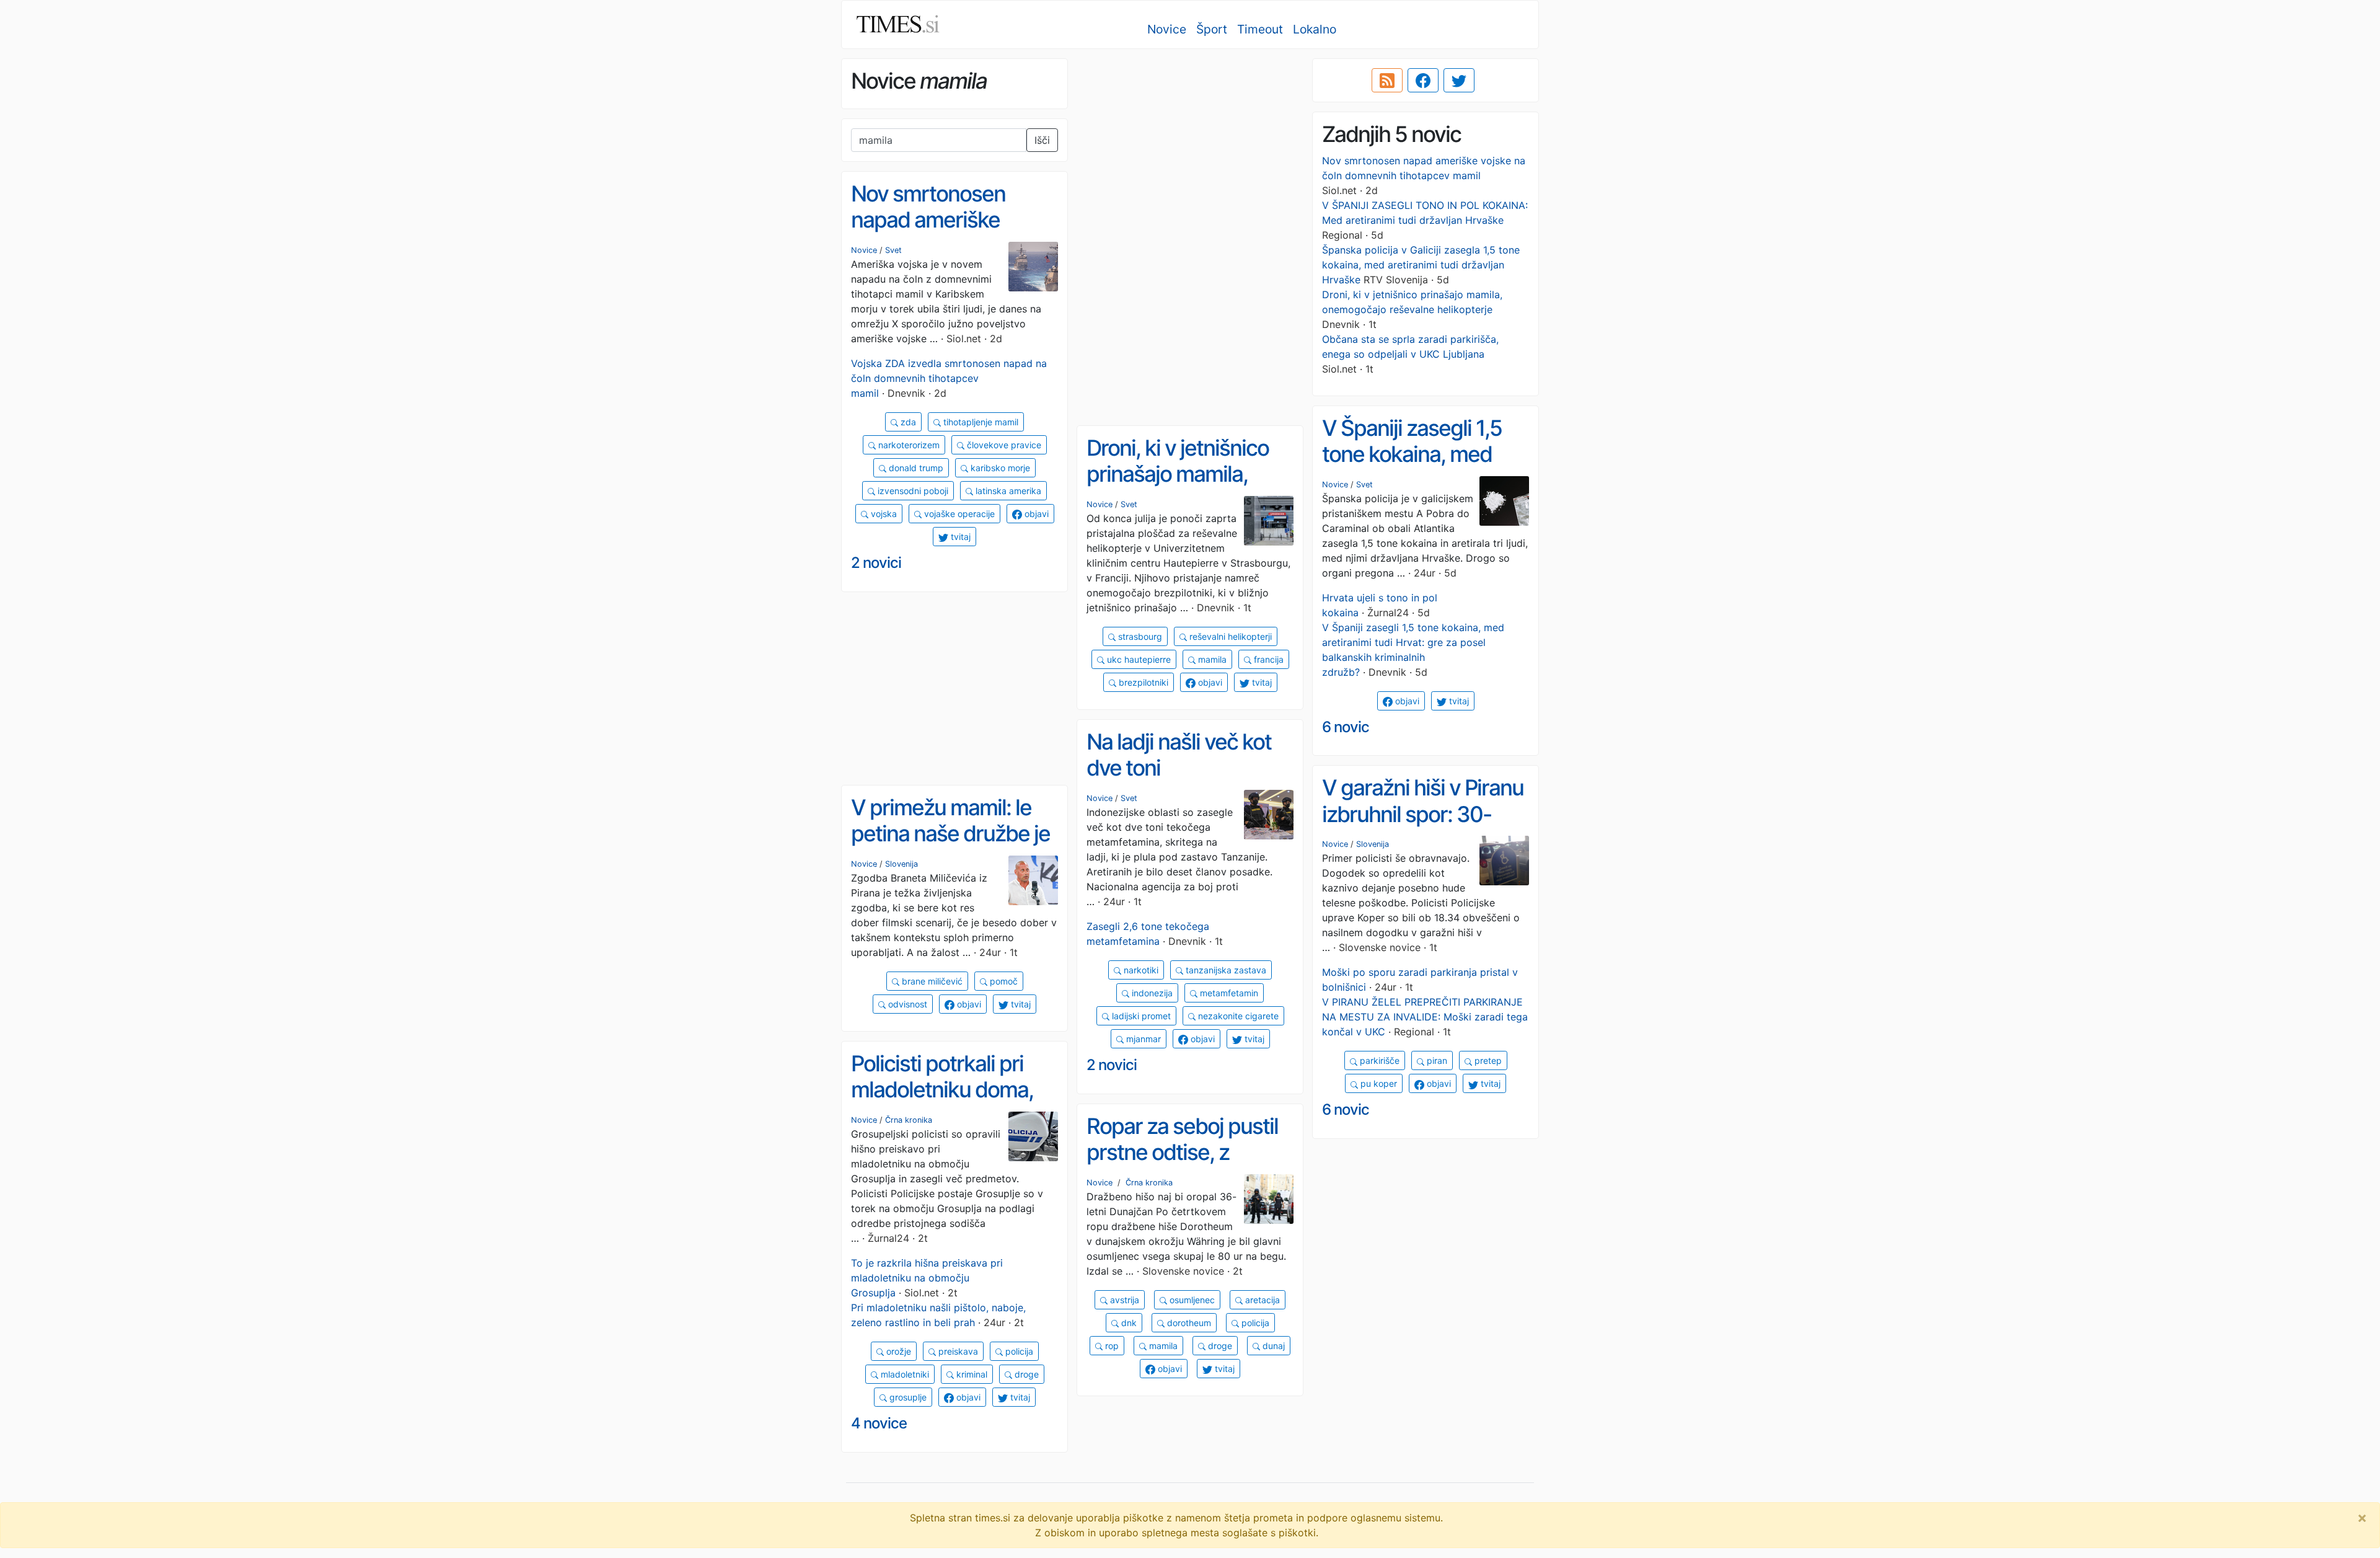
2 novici (876, 563)
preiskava (957, 1351)
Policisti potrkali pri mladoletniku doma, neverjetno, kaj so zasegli (942, 1103)
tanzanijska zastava (1225, 970)
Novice (1167, 29)
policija (1018, 1351)
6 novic (1346, 727)
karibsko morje (999, 468)
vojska (883, 514)
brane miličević (931, 981)
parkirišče (1378, 1060)
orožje (897, 1351)
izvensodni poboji (912, 491)
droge (1025, 1374)
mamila (1211, 659)
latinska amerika (1007, 491)
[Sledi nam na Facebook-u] (1423, 81)
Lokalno (1315, 29)
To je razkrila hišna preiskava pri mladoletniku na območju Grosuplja (927, 1278)
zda (907, 422)
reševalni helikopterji (1229, 636)
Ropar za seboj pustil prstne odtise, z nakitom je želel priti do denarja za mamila (1184, 1166)
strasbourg (1139, 636)
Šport (1212, 29)
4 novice (879, 1423)
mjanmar (1142, 1039)
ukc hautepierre (1138, 659)
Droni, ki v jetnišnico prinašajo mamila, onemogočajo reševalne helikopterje (1188, 487)
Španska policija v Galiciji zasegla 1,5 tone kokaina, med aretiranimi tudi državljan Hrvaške (1421, 265)
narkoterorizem (908, 445)
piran (1436, 1060)
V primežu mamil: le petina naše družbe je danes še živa (950, 834)
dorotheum (1188, 1323)
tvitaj (959, 537)
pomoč (1003, 981)
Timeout (1260, 29)
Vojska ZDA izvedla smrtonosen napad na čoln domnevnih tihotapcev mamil (949, 378)
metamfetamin (1228, 993)
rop (1111, 1346)
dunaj (1272, 1346)
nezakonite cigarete (1237, 1016)
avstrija (1123, 1300)
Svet (893, 250)
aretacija (1261, 1300)
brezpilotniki (1142, 682)
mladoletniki (904, 1374)
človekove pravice (1003, 445)
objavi (1035, 514)
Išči (1042, 140)
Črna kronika (909, 1120)
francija (1267, 659)
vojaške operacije (958, 514)
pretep (1487, 1060)
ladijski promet (1140, 1016)
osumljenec (1191, 1300)
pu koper (1377, 1083)
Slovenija (1373, 844)
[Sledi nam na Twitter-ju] (1459, 81)
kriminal (971, 1374)
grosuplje (907, 1397)
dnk (1128, 1323)
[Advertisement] (1190, 146)
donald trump (915, 468)
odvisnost (906, 1004)
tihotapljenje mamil (980, 422)
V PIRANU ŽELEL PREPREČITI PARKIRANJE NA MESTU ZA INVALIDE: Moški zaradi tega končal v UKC (1425, 1017)
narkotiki (1140, 970)
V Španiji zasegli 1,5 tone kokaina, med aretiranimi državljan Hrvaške (1415, 467)
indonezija (1151, 993)
